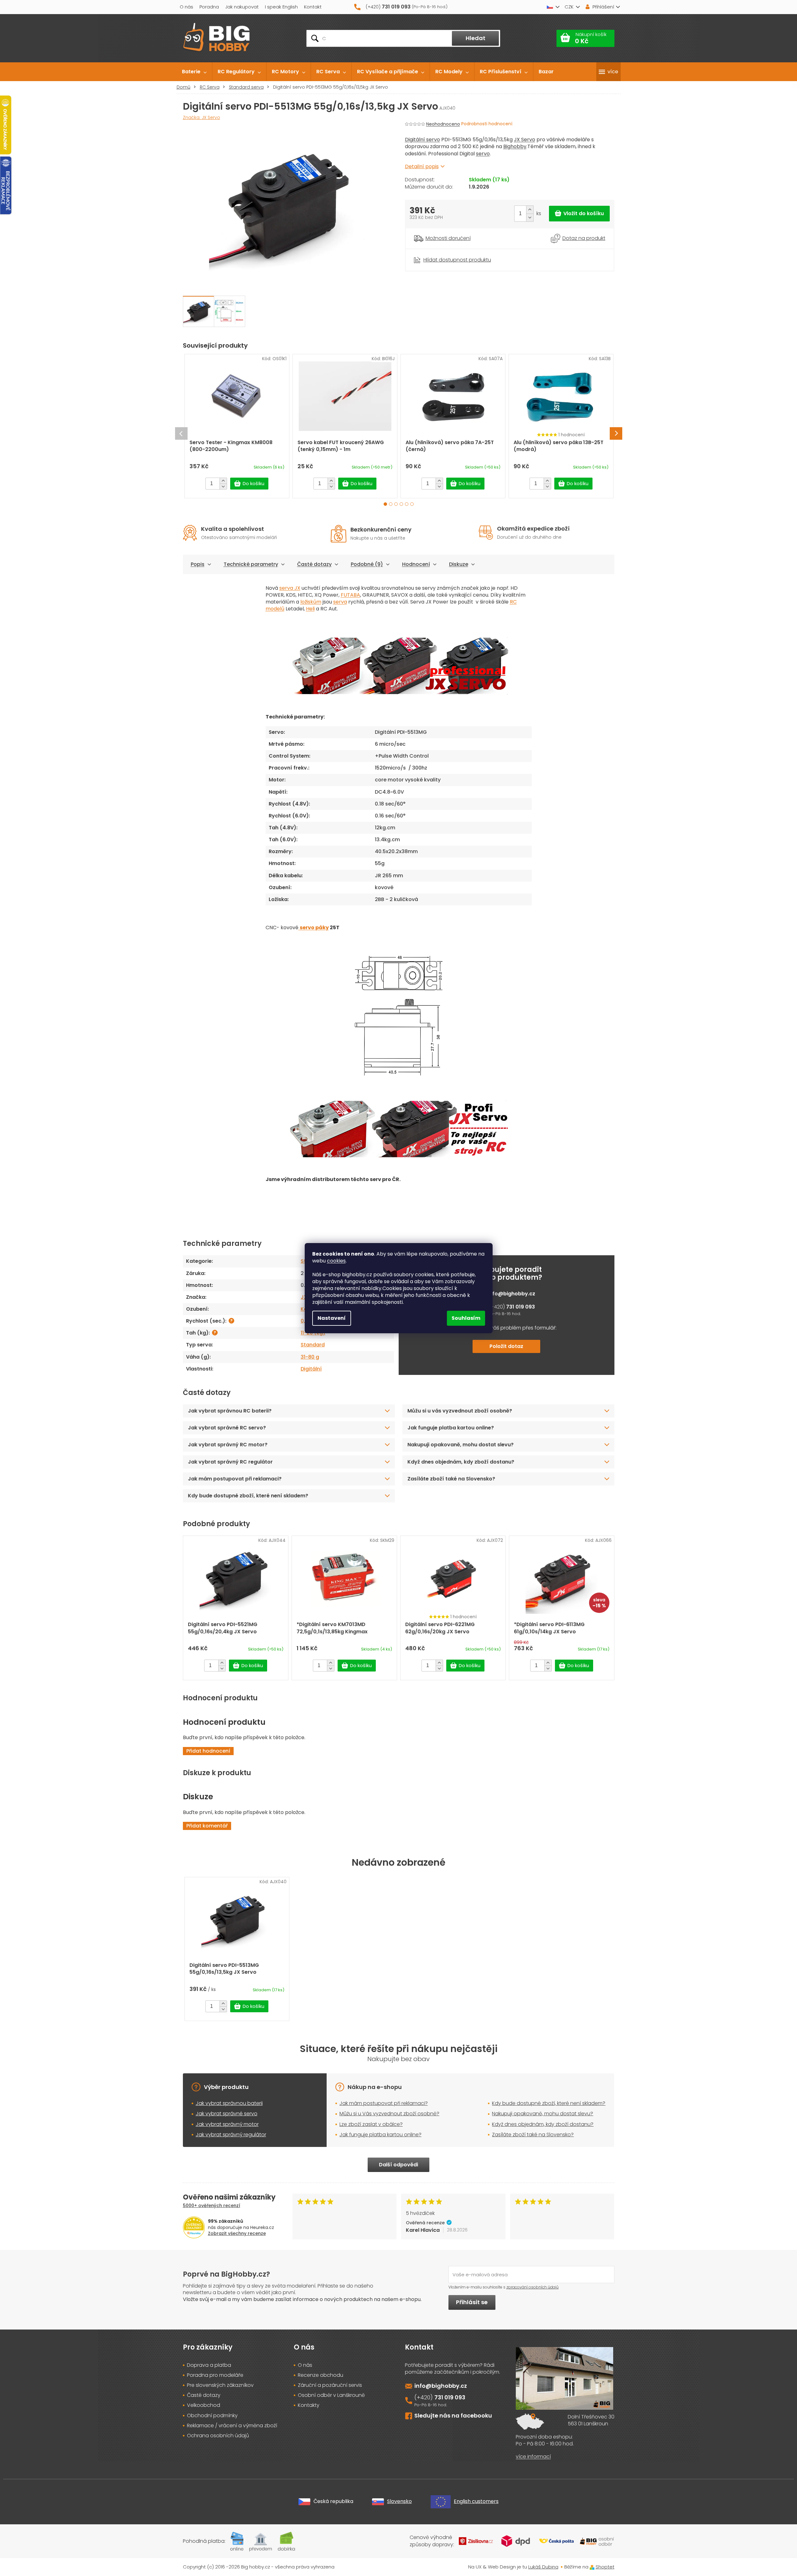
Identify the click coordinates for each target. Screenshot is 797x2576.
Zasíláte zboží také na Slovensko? (451, 1479)
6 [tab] (412, 504)
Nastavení (332, 1318)
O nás (186, 7)
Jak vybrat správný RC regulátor (230, 1462)
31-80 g (310, 1357)
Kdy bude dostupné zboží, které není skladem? (248, 1496)
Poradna (209, 7)
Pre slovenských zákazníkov (220, 2385)
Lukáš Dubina (543, 2567)
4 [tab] (401, 504)
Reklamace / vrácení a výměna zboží (232, 2426)
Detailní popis (422, 166)
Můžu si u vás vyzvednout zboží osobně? (460, 1411)
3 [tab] (396, 504)
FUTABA (350, 595)
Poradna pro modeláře (215, 2375)
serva (340, 602)
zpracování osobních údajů (533, 2287)
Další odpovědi (398, 2165)
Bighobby (515, 146)
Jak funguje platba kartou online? (451, 1428)
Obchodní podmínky (212, 2416)
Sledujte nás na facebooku (453, 2415)
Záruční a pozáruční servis (330, 2385)
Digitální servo (422, 140)
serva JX (290, 588)
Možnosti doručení (448, 238)
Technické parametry (251, 564)
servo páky (314, 928)
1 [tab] (385, 504)
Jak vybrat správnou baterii (229, 2103)
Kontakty (309, 2405)
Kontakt (313, 7)
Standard (313, 1345)
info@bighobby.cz (512, 1294)
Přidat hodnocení (208, 1751)
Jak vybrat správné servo (227, 2114)
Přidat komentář (207, 1826)
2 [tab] (391, 504)
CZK (569, 7)
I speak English (281, 7)
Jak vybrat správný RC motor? (228, 1445)
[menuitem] (194, 72)
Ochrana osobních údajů (218, 2436)
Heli (310, 609)
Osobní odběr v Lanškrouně (331, 2395)
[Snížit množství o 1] (530, 218)
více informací (533, 2457)
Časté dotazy (314, 564)
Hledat (476, 38)
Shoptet (605, 2567)
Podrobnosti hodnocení (487, 124)
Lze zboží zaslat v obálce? (371, 2124)
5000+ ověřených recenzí (212, 2205)
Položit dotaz (506, 1346)
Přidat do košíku (579, 214)
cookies (336, 1261)
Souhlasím (466, 1318)
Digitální (311, 1369)
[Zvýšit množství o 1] (530, 210)
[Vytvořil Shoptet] (592, 2567)
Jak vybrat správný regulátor (231, 2135)
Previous (181, 433)
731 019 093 (520, 1307)
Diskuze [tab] (459, 564)
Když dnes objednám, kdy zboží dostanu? (461, 1462)
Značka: (202, 117)
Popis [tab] (198, 564)
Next (616, 433)
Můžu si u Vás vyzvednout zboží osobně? (389, 2114)
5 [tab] (407, 504)
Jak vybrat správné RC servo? (227, 1428)
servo (483, 154)
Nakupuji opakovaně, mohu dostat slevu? (461, 1445)
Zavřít (440, 252)
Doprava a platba (209, 2365)
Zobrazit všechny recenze (237, 2233)
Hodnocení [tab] (416, 564)
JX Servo (525, 140)
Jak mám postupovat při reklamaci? (235, 1479)
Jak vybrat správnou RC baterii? (230, 1411)
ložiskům (311, 602)
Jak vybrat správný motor (227, 2124)
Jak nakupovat (242, 7)
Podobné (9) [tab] (367, 564)
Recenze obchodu (321, 2375)
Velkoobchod (204, 2405)
